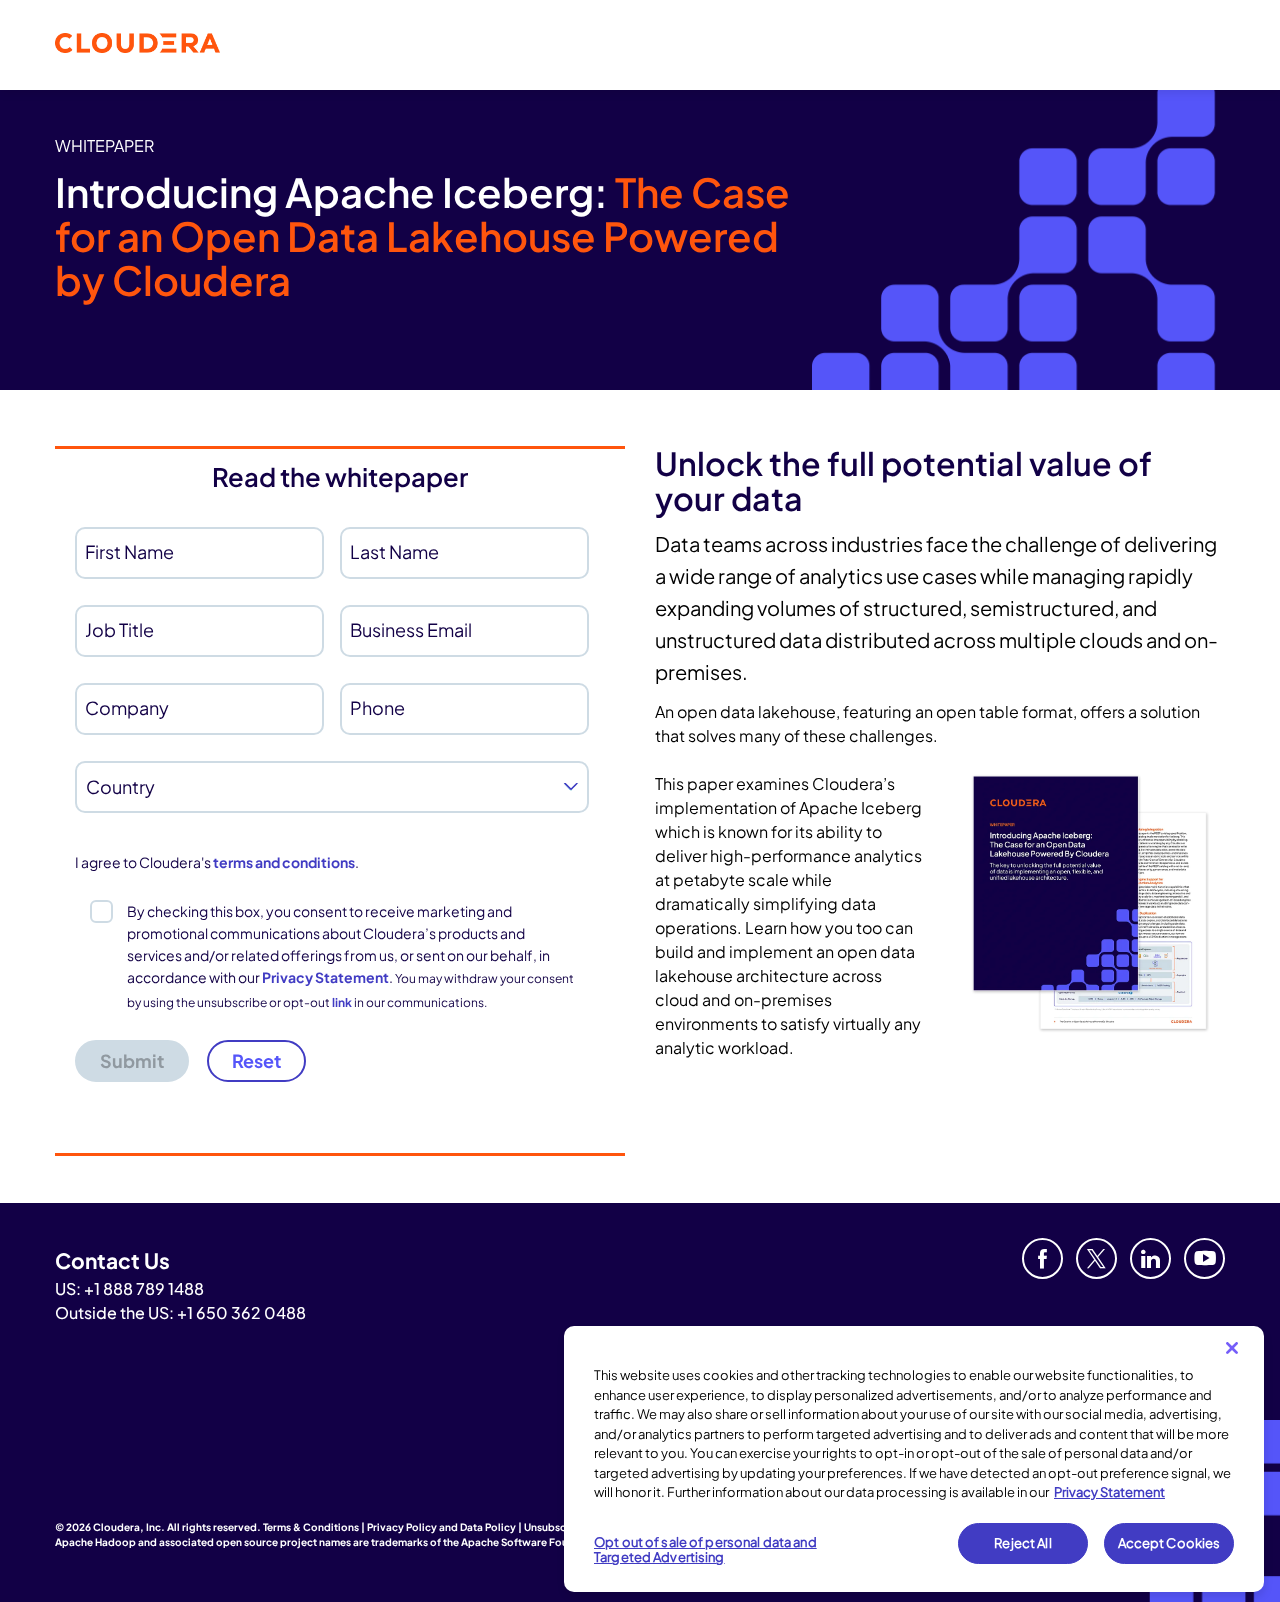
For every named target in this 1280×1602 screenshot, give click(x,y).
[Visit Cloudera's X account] (1096, 1258)
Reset (256, 1060)
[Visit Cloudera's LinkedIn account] (1150, 1258)
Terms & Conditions (311, 1527)
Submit (132, 1060)
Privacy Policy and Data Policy (441, 1527)
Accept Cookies (1169, 1543)
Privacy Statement (325, 977)
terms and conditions (284, 862)
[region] (914, 1459)
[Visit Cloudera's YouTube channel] (1204, 1258)
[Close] (1232, 1348)
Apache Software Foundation (534, 1542)
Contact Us (112, 1260)
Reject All (1022, 1543)
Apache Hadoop (95, 1542)
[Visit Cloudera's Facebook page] (1042, 1258)
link (342, 1002)
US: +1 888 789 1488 (129, 1288)
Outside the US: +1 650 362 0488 (180, 1312)
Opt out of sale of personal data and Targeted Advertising (705, 1550)
